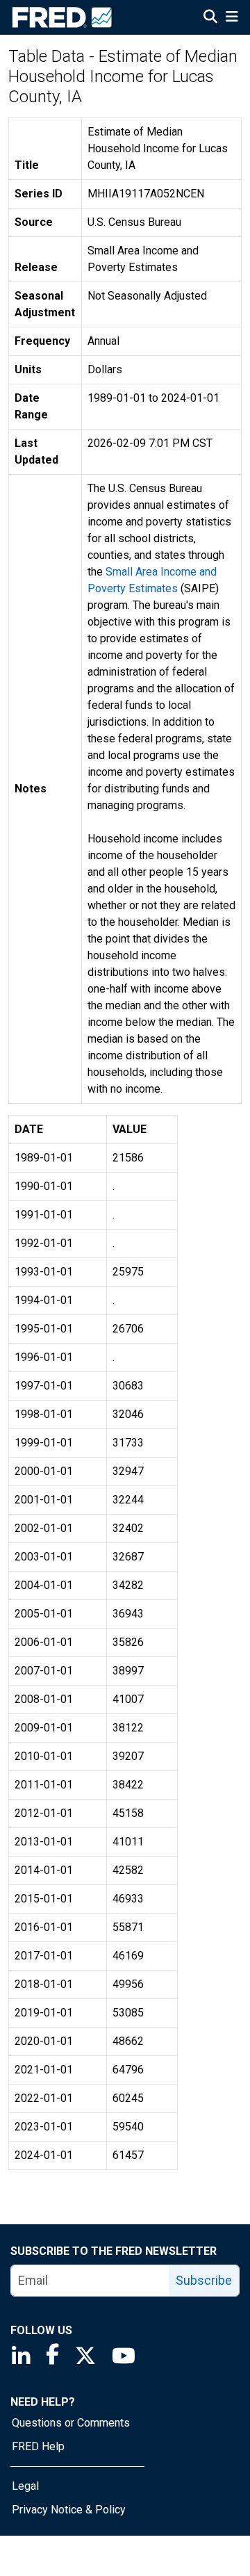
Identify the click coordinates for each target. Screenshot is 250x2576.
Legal (25, 2486)
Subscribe (204, 2280)
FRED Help (38, 2446)
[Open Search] (210, 18)
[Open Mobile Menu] (232, 18)
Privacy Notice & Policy (69, 2510)
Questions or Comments (71, 2423)
